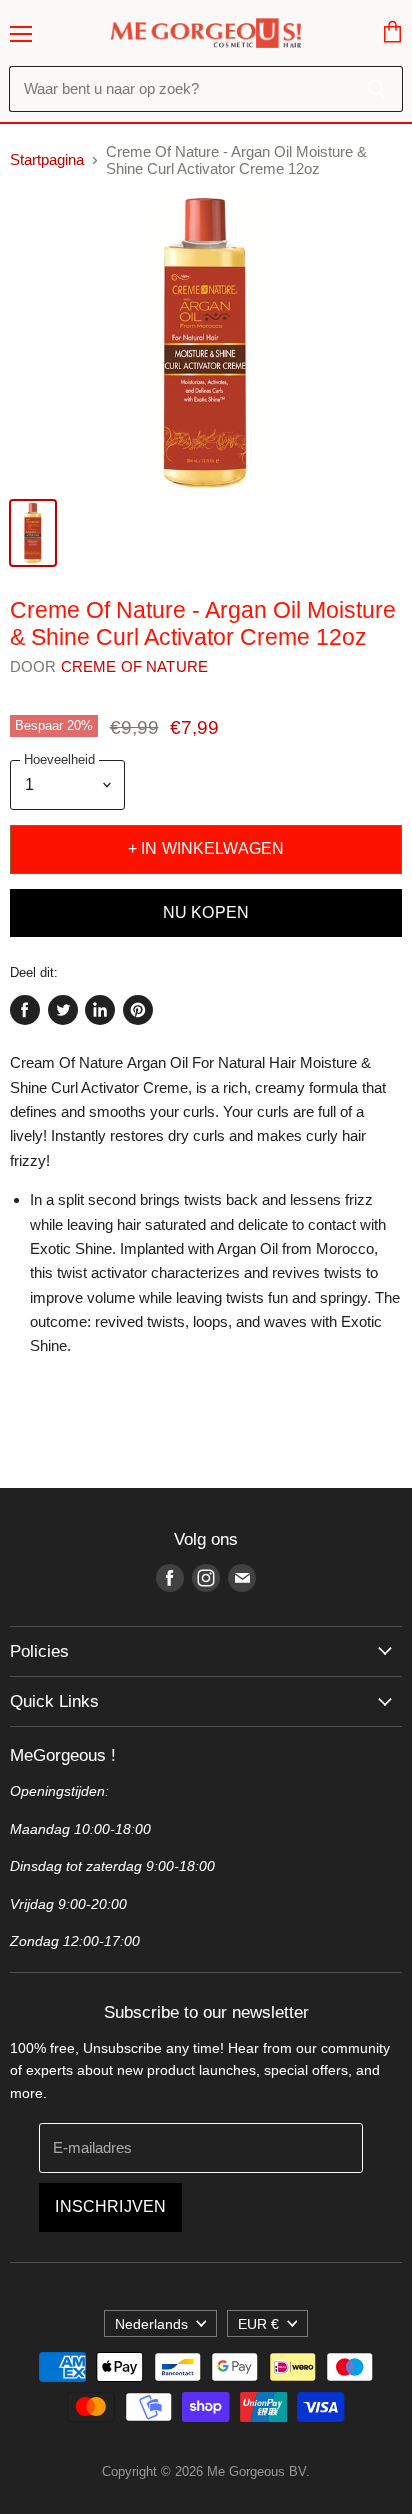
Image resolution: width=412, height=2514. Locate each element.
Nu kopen (206, 912)
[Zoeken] (376, 89)
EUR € (258, 2324)
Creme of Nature (134, 666)
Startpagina (47, 159)
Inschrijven (110, 2206)
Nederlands (151, 2324)
